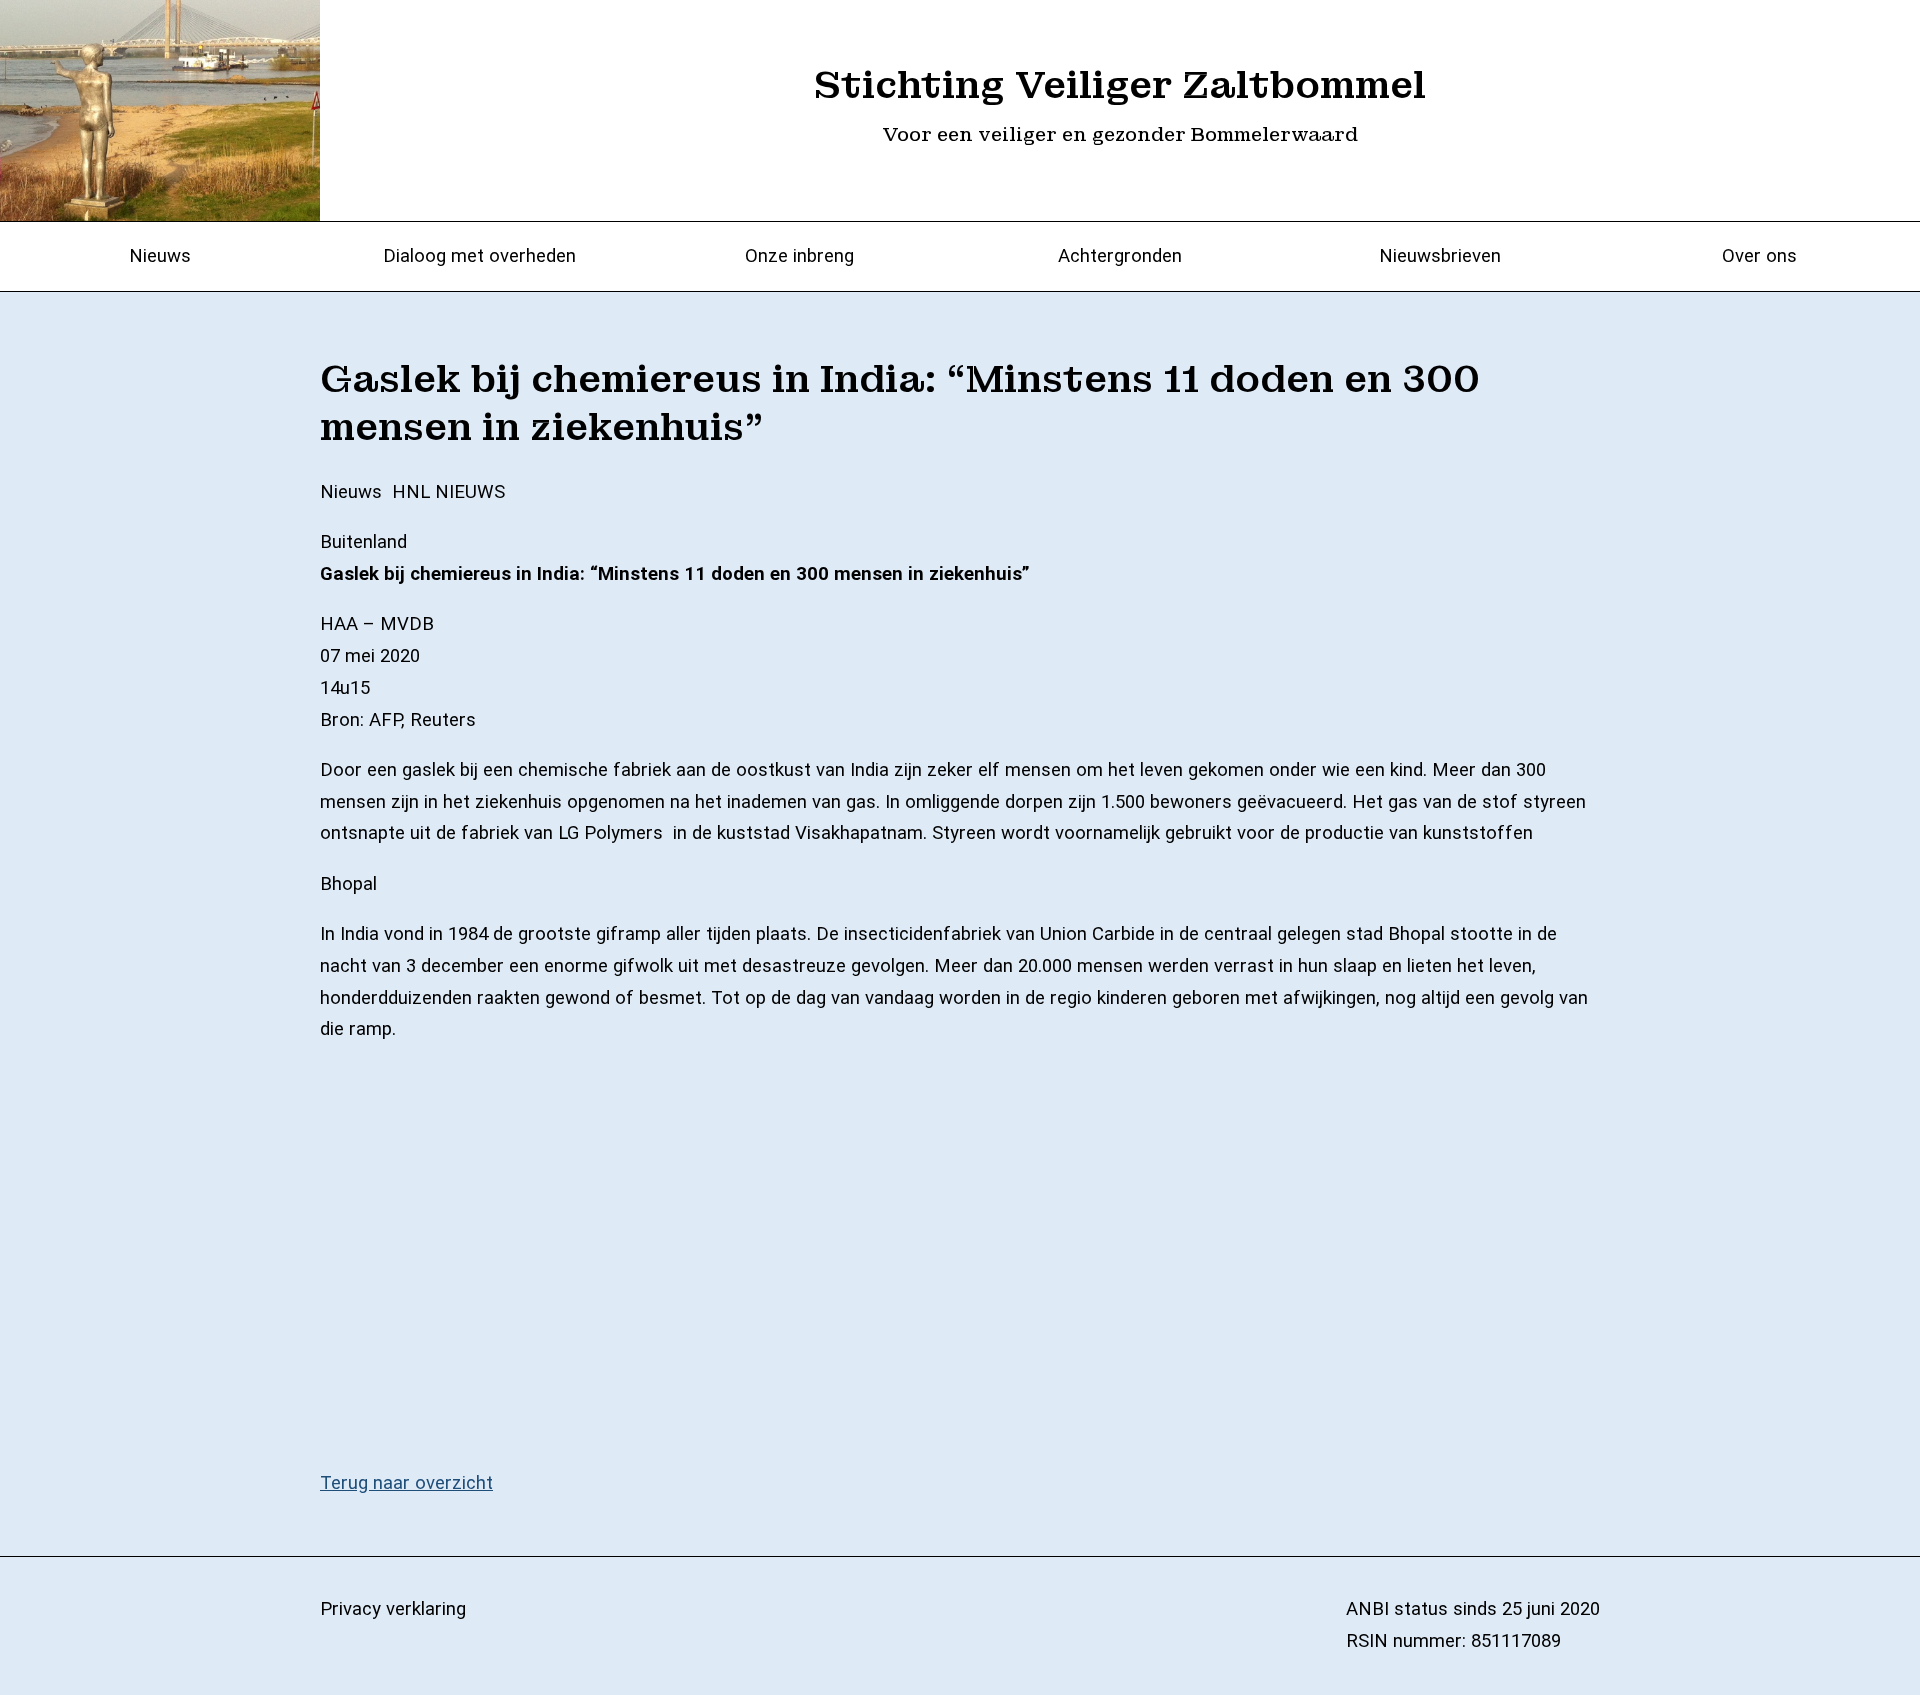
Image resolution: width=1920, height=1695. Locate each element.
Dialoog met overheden (479, 256)
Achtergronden (1120, 256)
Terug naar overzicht (406, 1483)
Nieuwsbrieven (1440, 256)
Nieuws (160, 256)
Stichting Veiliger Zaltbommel (1120, 85)
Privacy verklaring (393, 1609)
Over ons (1759, 256)
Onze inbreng (799, 256)
